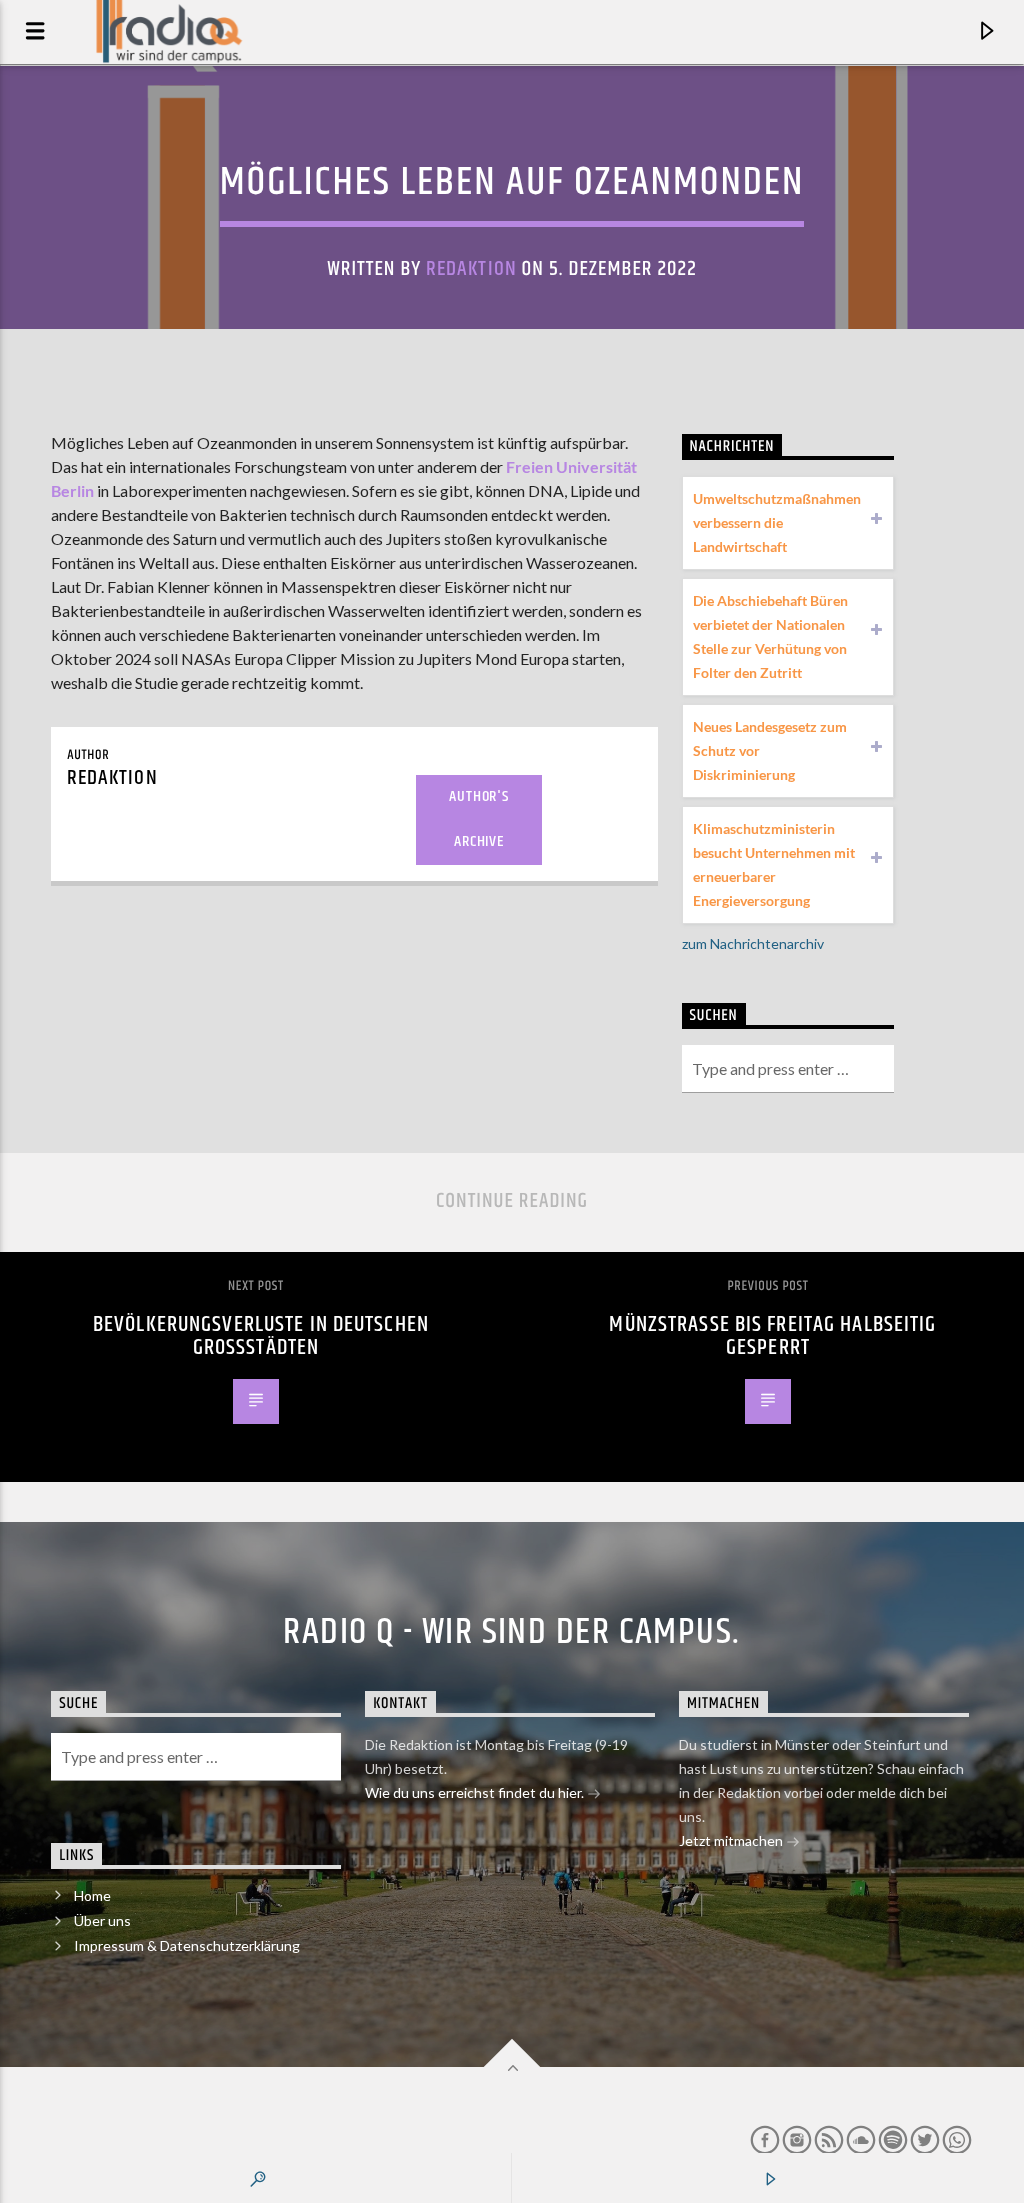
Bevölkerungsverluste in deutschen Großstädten (261, 1336)
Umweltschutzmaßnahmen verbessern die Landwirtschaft (777, 522)
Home (92, 1895)
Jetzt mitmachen (732, 1840)
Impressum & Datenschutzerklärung (187, 1945)
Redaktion (471, 269)
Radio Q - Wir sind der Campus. (511, 1633)
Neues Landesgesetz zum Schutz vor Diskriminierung (770, 750)
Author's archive (478, 819)
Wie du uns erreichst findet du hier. (476, 1792)
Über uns (102, 1920)
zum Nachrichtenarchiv (753, 943)
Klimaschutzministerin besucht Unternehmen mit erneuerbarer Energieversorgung (774, 864)
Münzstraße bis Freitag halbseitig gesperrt (772, 1336)
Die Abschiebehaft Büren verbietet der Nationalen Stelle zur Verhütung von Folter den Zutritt (770, 636)
